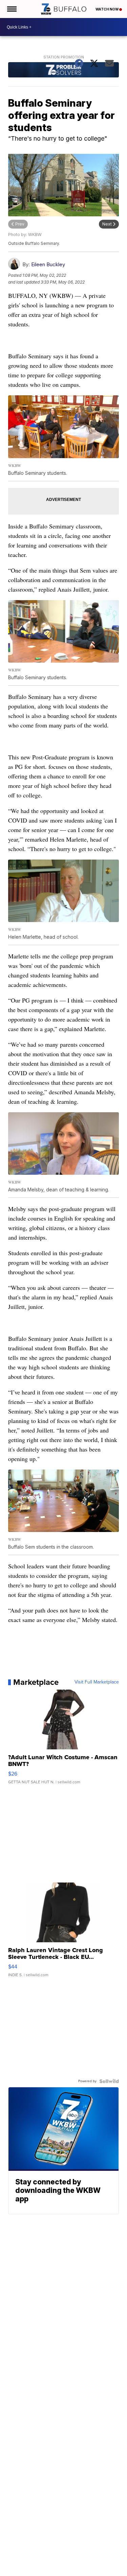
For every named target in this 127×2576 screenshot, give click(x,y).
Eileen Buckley (48, 264)
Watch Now (107, 9)
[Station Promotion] (64, 71)
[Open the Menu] (11, 9)
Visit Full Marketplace (97, 1682)
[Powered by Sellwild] (109, 2081)
